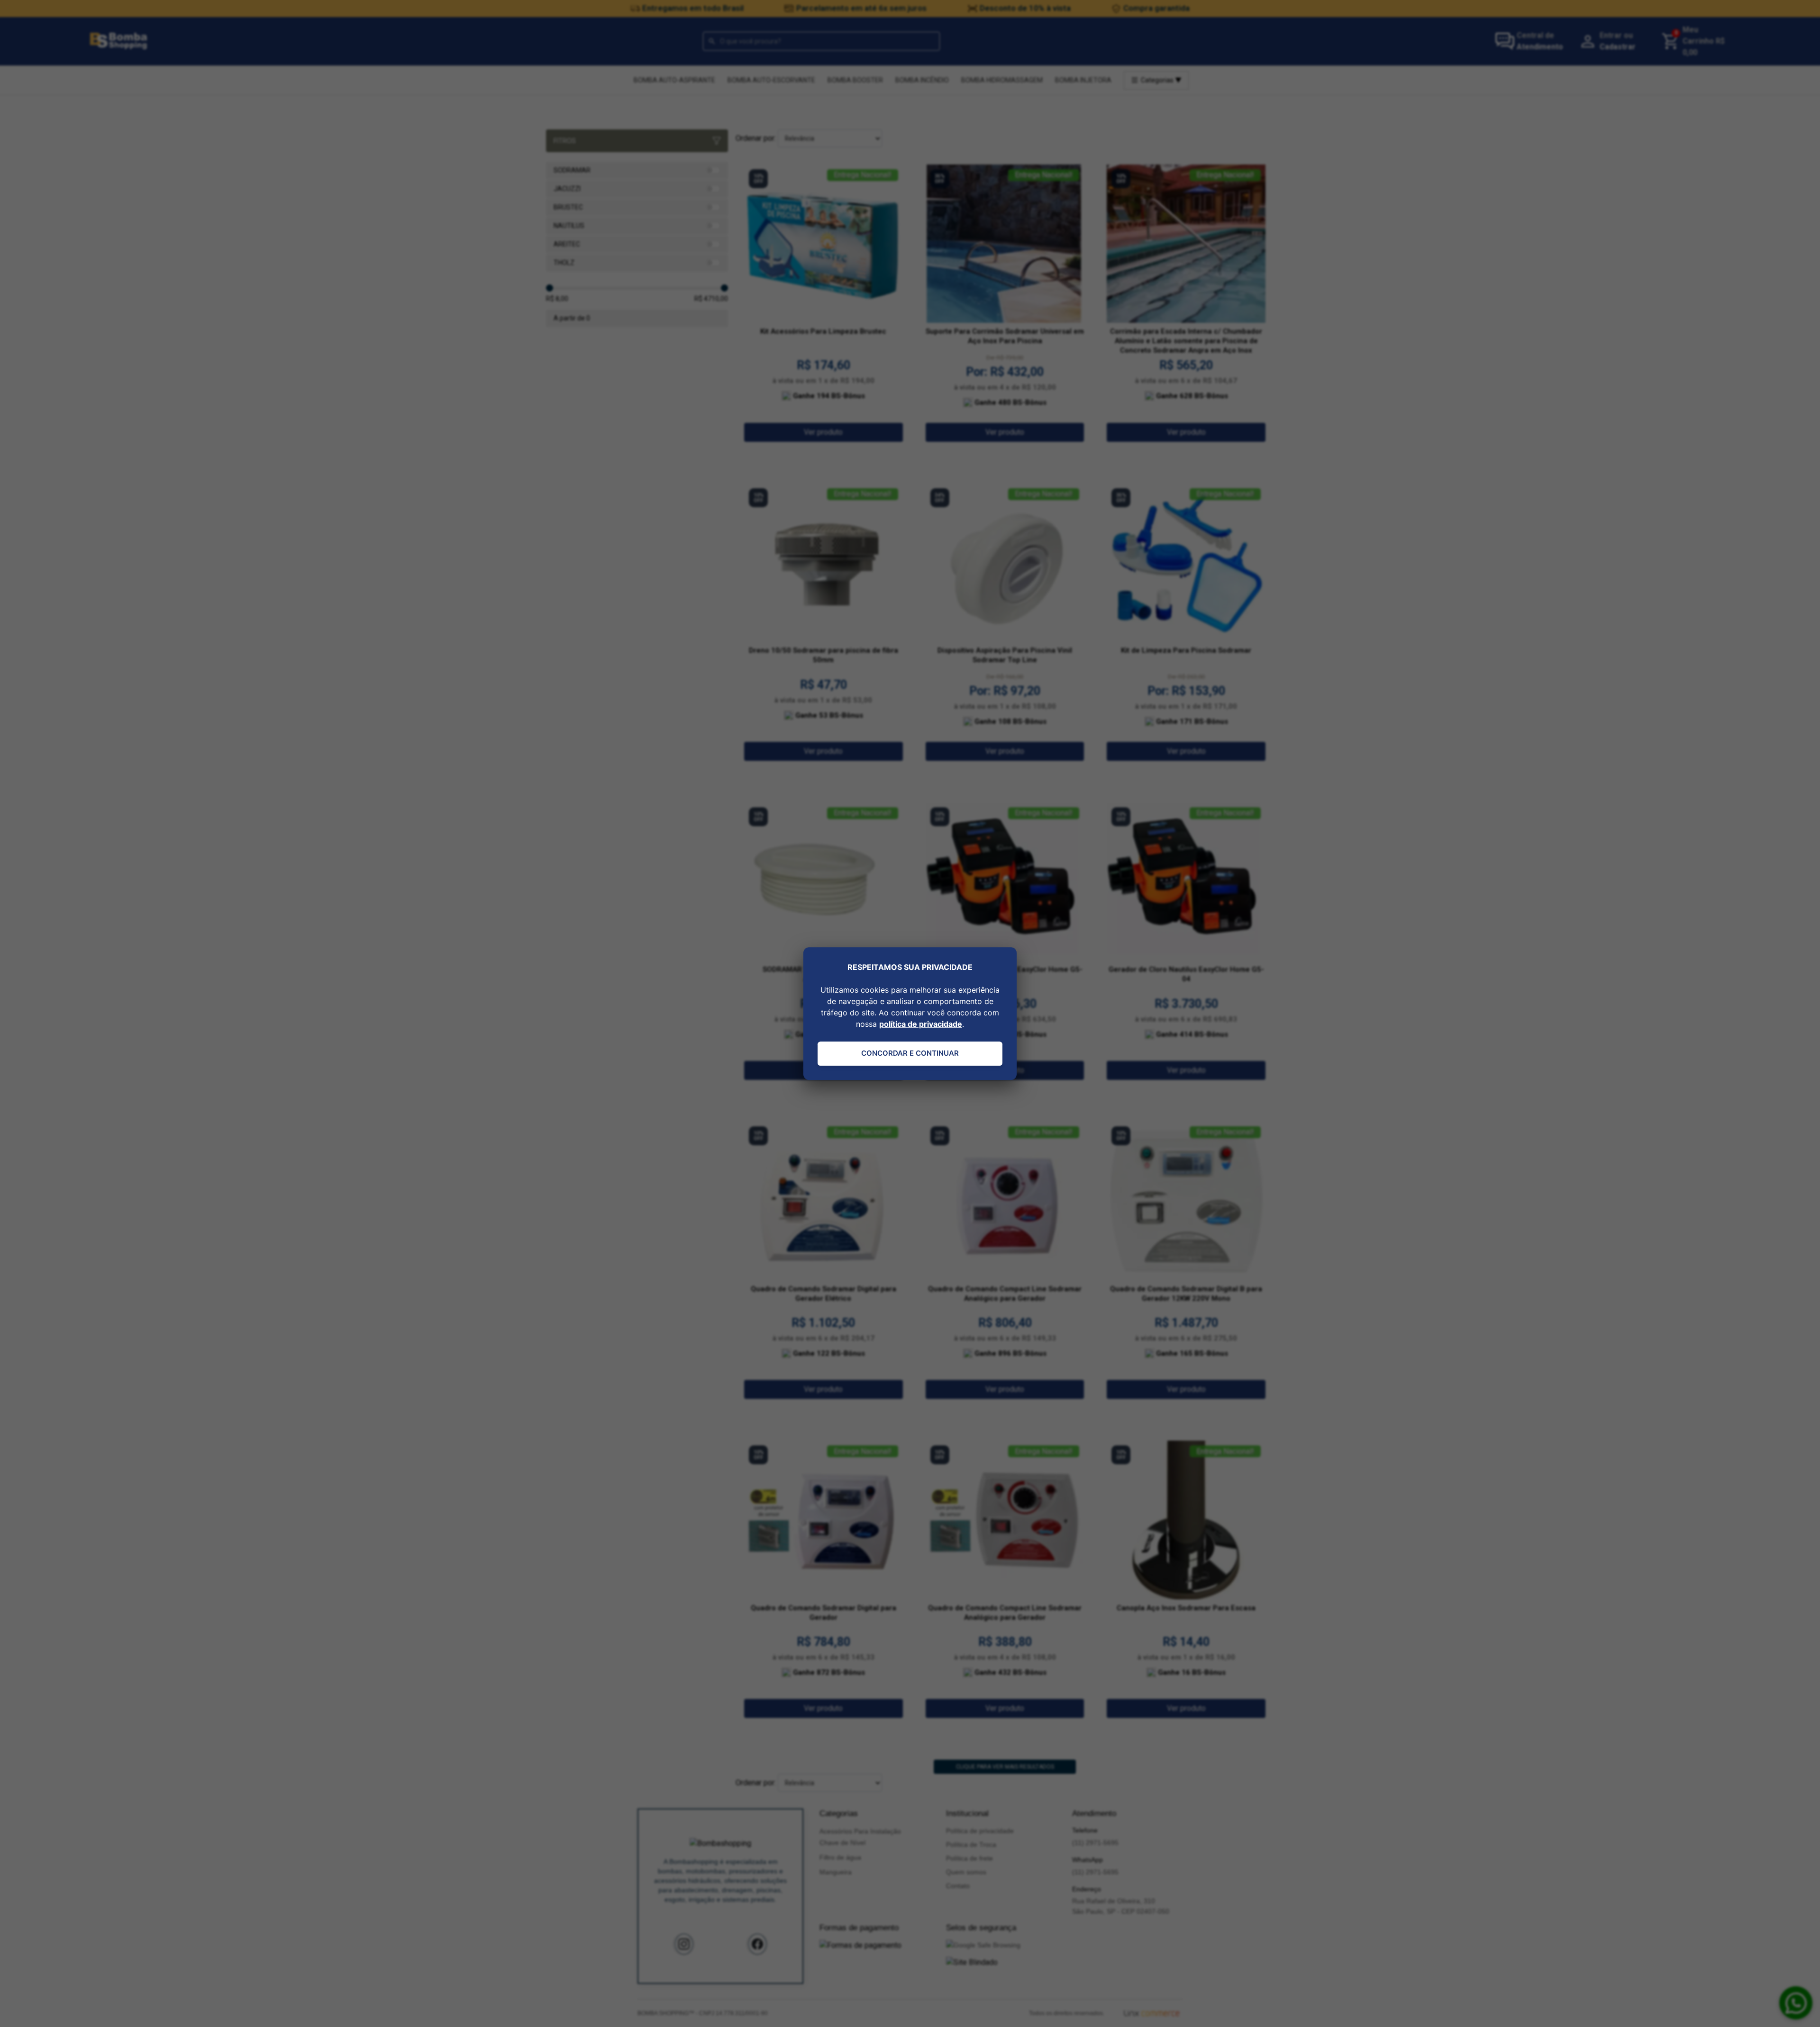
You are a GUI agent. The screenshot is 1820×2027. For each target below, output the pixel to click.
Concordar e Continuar (910, 1053)
